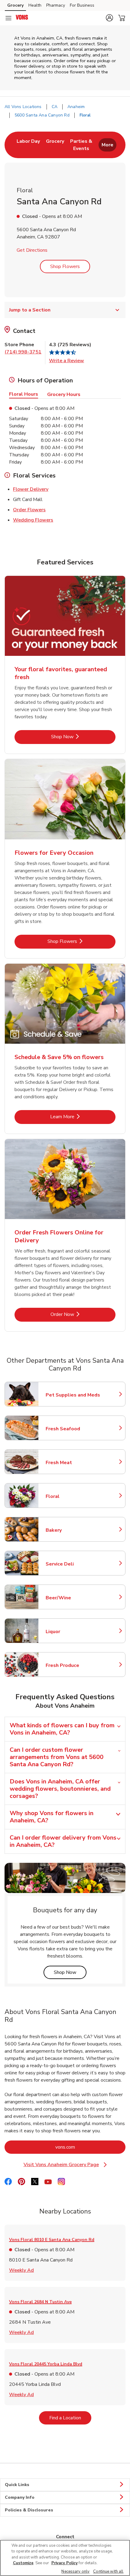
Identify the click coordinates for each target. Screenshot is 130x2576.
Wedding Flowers (33, 520)
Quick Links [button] (17, 2485)
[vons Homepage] (22, 18)
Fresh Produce (72, 1665)
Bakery (72, 1530)
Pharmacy (56, 5)
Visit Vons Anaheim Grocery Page (70, 2165)
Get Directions (32, 250)
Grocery (15, 5)
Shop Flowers (65, 267)
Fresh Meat (72, 1463)
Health (35, 5)
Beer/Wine (72, 1598)
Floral (72, 1496)
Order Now (82, 1314)
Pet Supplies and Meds (73, 1395)
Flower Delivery (31, 489)
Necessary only (75, 2571)
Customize (23, 2563)
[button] (109, 18)
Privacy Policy (65, 2563)
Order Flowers (29, 510)
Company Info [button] (20, 2497)
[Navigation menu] (8, 18)
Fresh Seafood (72, 1429)
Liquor (72, 1632)
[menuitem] (28, 145)
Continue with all (108, 2571)
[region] (65, 2558)
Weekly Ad (21, 2270)
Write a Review (67, 361)
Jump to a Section (30, 310)
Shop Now (83, 737)
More (107, 145)
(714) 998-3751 (23, 352)
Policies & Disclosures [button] (29, 2510)
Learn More (82, 1117)
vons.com (90, 2147)
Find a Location (70, 2418)
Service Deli (72, 1564)
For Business (82, 5)
